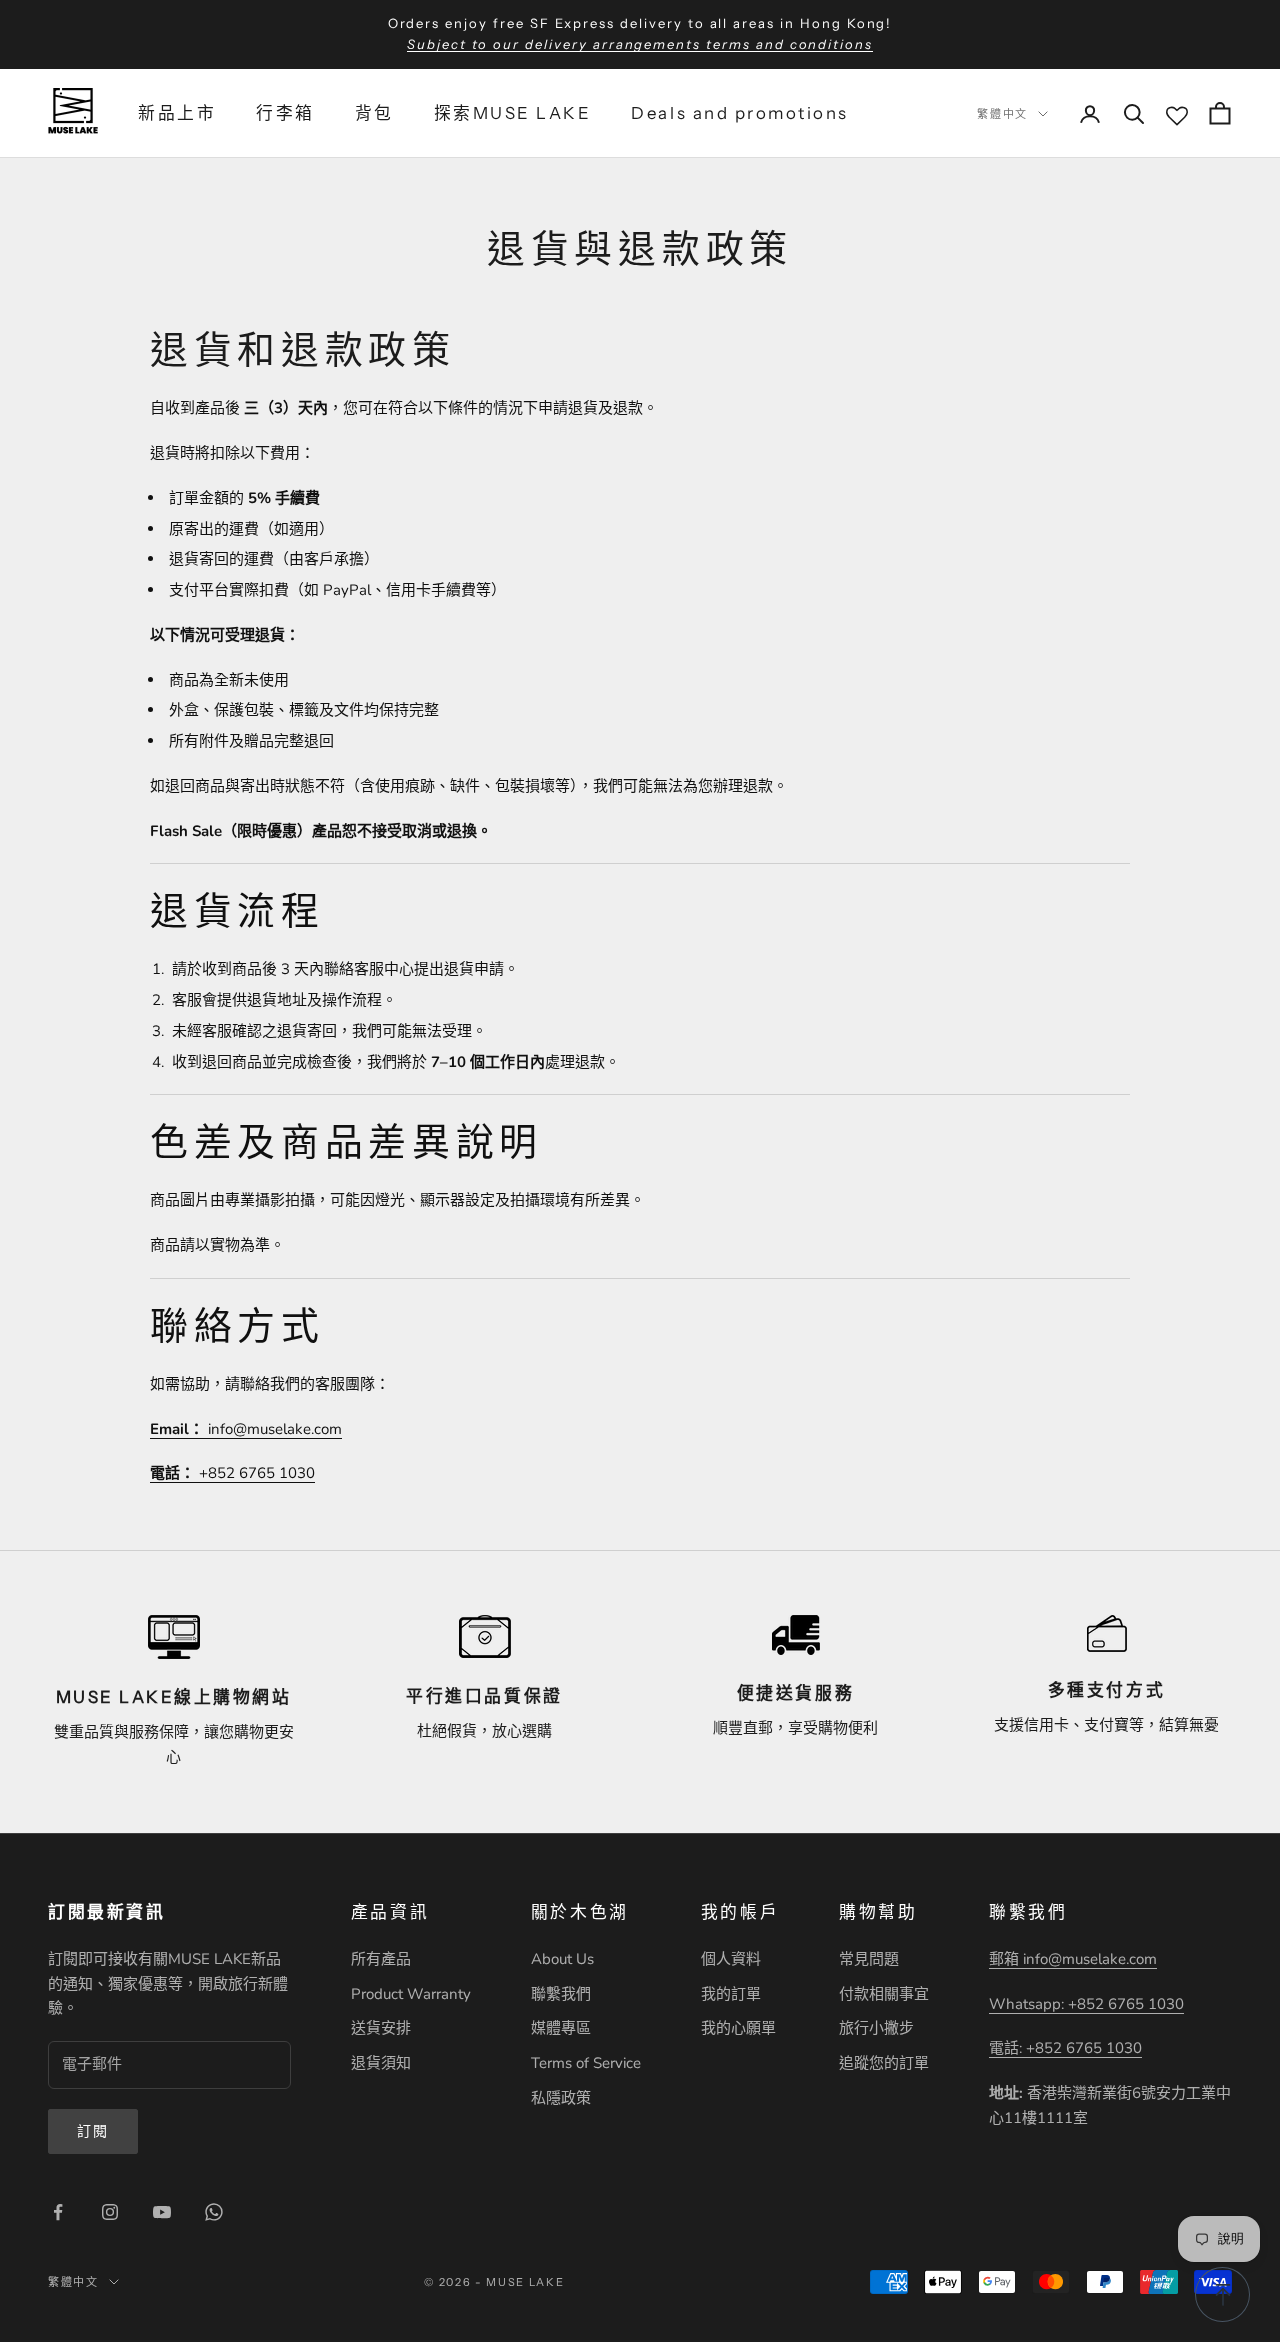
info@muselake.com (246, 1429)
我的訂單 (731, 1994)
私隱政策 (561, 2098)
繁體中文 (1002, 113)
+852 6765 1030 (232, 1473)
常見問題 (869, 1959)
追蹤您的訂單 (884, 2063)
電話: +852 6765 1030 (1065, 2048)
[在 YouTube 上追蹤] (162, 2212)
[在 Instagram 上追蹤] (110, 2212)
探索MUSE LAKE (513, 113)
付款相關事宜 (884, 1994)
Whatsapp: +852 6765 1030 (1086, 2004)
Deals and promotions (739, 113)
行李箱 (285, 113)
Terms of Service (586, 2063)
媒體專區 (561, 2028)
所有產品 (381, 1959)
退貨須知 (381, 2063)
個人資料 (731, 1959)
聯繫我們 (561, 1994)
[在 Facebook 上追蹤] (58, 2212)
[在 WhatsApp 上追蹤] (214, 2212)
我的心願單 (738, 2028)
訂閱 (93, 2131)
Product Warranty (411, 1994)
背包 (374, 113)
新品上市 (177, 113)
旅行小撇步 (876, 2028)
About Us (562, 1959)
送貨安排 (381, 2028)
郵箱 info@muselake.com (1073, 1959)
